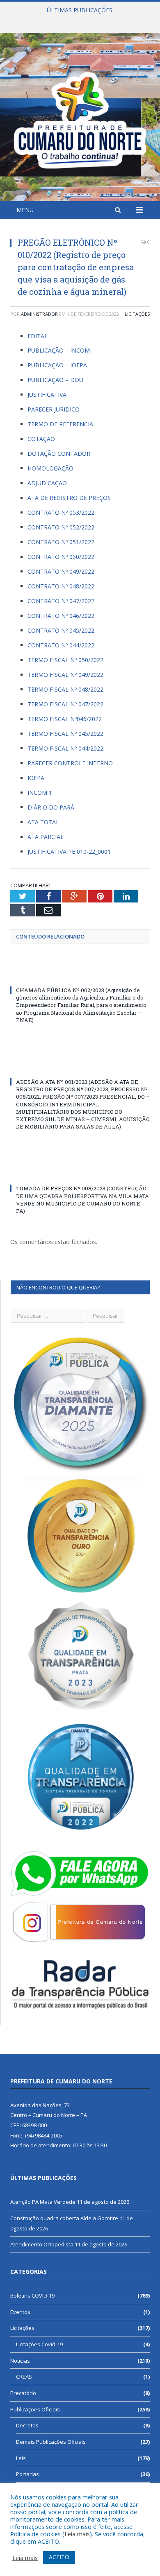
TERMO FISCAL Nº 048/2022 (65, 689)
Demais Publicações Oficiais (51, 2442)
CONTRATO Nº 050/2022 (61, 557)
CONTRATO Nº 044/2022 (61, 645)
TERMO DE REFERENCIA (60, 424)
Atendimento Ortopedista (42, 2244)
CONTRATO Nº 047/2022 (61, 601)
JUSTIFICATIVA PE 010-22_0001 (69, 852)
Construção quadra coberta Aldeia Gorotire (78, 19)
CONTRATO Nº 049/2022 (61, 571)
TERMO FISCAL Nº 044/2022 (65, 748)
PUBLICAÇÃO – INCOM (59, 350)
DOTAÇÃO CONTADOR (59, 453)
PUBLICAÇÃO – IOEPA (57, 365)
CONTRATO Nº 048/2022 (61, 586)
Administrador (39, 314)
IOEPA (36, 778)
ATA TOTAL (43, 822)
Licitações (137, 314)
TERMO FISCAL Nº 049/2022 (65, 675)
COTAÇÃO (41, 439)
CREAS (24, 2377)
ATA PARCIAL (46, 837)
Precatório (23, 2393)
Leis (21, 2458)
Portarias (27, 2474)
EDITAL (38, 336)
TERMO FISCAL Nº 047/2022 (65, 704)
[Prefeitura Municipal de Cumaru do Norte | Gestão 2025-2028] (80, 119)
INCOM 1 (40, 793)
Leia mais (77, 2534)
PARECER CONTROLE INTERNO (70, 763)
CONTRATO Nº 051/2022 (61, 542)
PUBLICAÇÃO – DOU (55, 380)
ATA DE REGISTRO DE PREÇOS (69, 498)
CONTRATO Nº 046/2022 (61, 616)
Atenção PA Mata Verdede (43, 2202)
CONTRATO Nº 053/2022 (61, 512)
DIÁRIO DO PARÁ (51, 807)
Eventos (20, 2312)
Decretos (27, 2425)
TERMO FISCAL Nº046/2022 (65, 719)
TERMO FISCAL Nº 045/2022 (65, 734)
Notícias (20, 2361)
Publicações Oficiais (35, 2409)
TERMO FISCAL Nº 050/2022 (65, 660)
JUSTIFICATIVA (47, 395)
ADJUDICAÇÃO (47, 483)
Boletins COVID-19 (32, 2296)
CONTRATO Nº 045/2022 (61, 630)
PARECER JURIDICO (54, 409)
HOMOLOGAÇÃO (50, 468)
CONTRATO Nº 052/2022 (61, 527)
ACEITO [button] (59, 2557)
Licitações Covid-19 (39, 2344)
